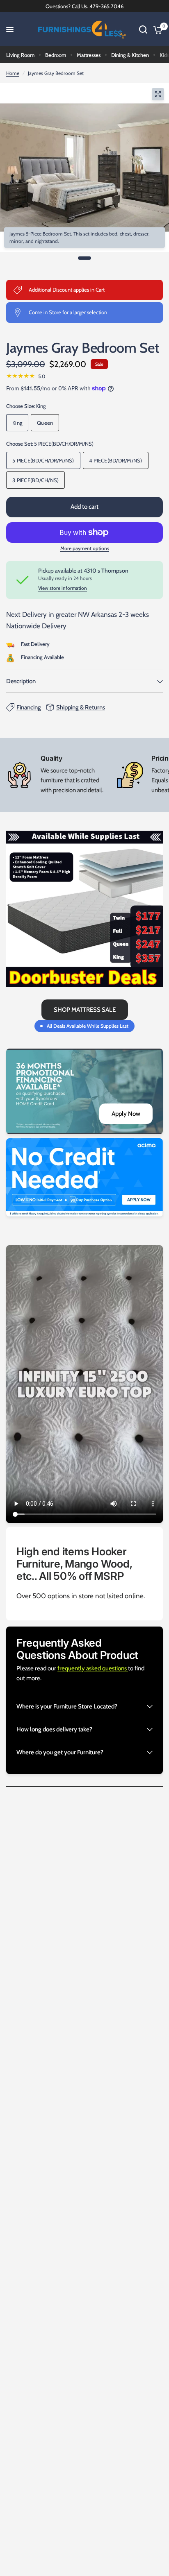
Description (21, 681)
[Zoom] (158, 94)
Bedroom (56, 55)
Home (13, 73)
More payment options (85, 548)
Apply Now (126, 1114)
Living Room (20, 55)
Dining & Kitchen (130, 55)
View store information (63, 588)
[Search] (143, 29)
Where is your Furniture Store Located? (67, 1706)
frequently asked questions (93, 1668)
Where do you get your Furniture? (60, 1752)
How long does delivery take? (54, 1729)
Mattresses (89, 55)
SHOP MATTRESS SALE (85, 1010)
